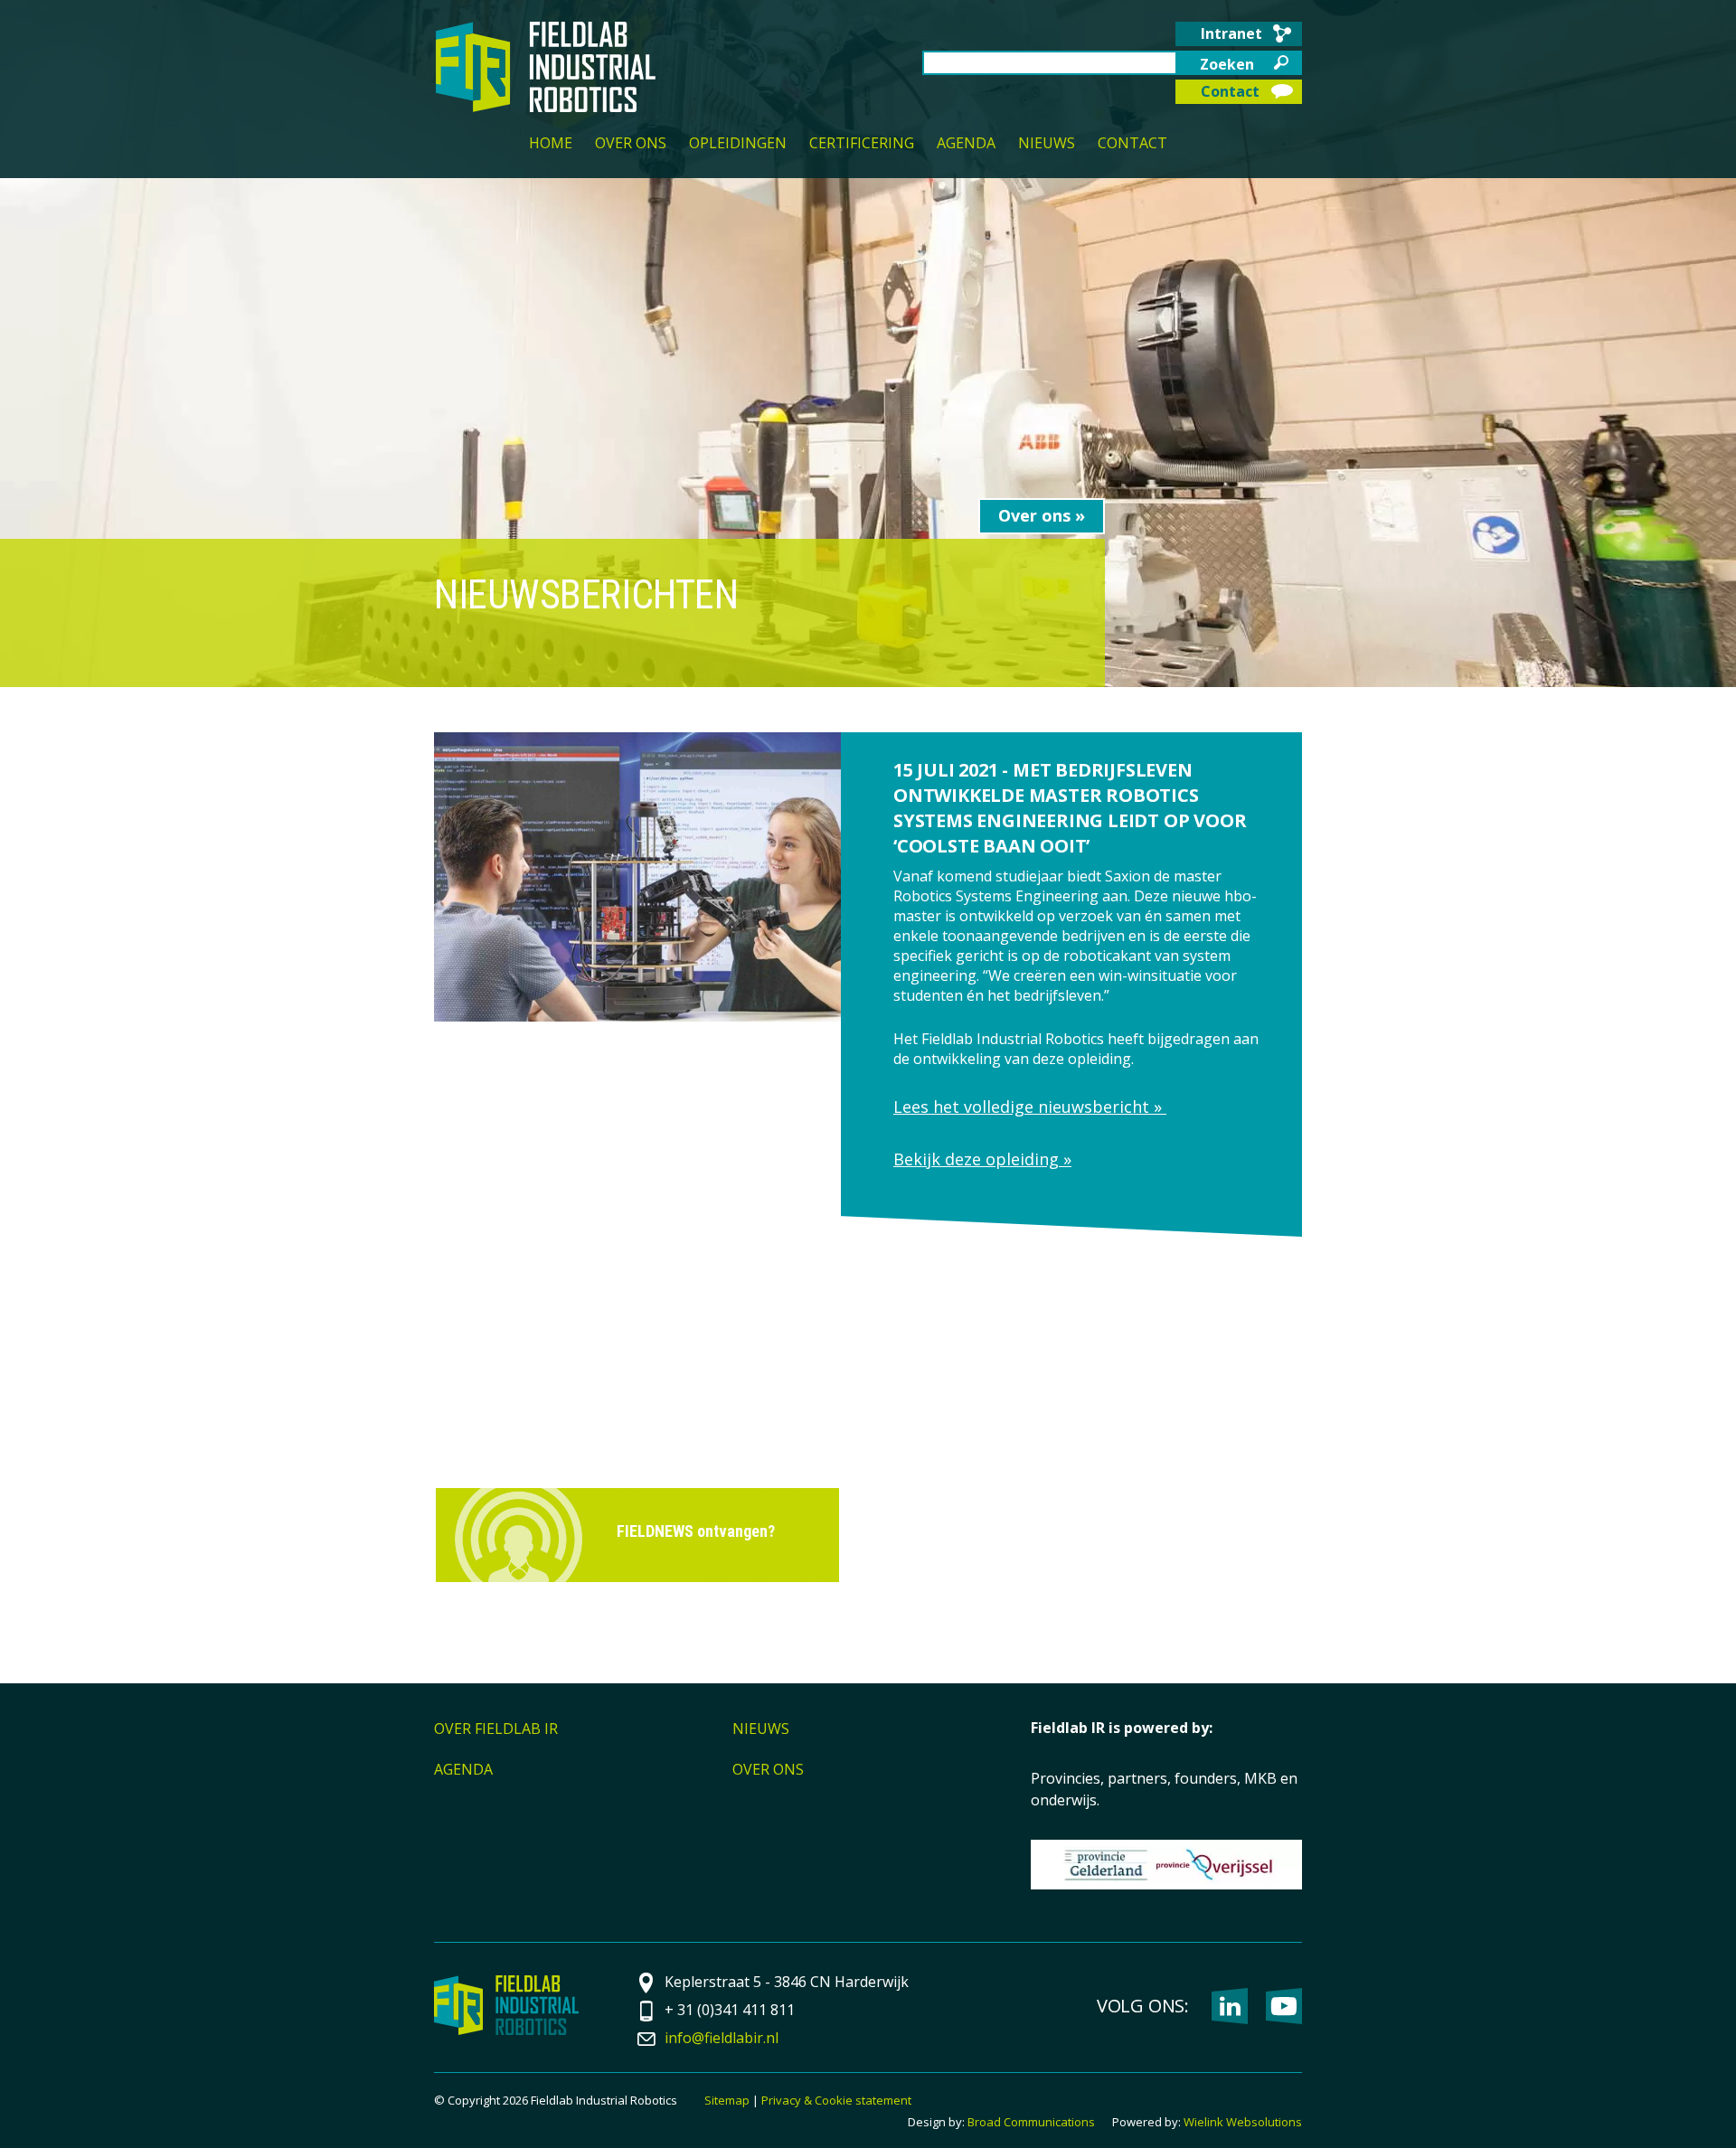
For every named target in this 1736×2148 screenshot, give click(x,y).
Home (551, 143)
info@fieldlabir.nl (722, 2038)
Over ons (631, 143)
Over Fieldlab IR (496, 1729)
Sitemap (727, 2100)
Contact (1230, 91)
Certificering (862, 143)
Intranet (1231, 33)
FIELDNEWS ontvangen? (696, 1531)
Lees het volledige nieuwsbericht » (1030, 1107)
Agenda (966, 143)
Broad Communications (1031, 2122)
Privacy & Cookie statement (836, 2100)
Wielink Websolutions (1243, 2122)
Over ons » (1042, 515)
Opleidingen (738, 143)
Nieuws (1047, 143)
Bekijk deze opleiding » (982, 1159)
